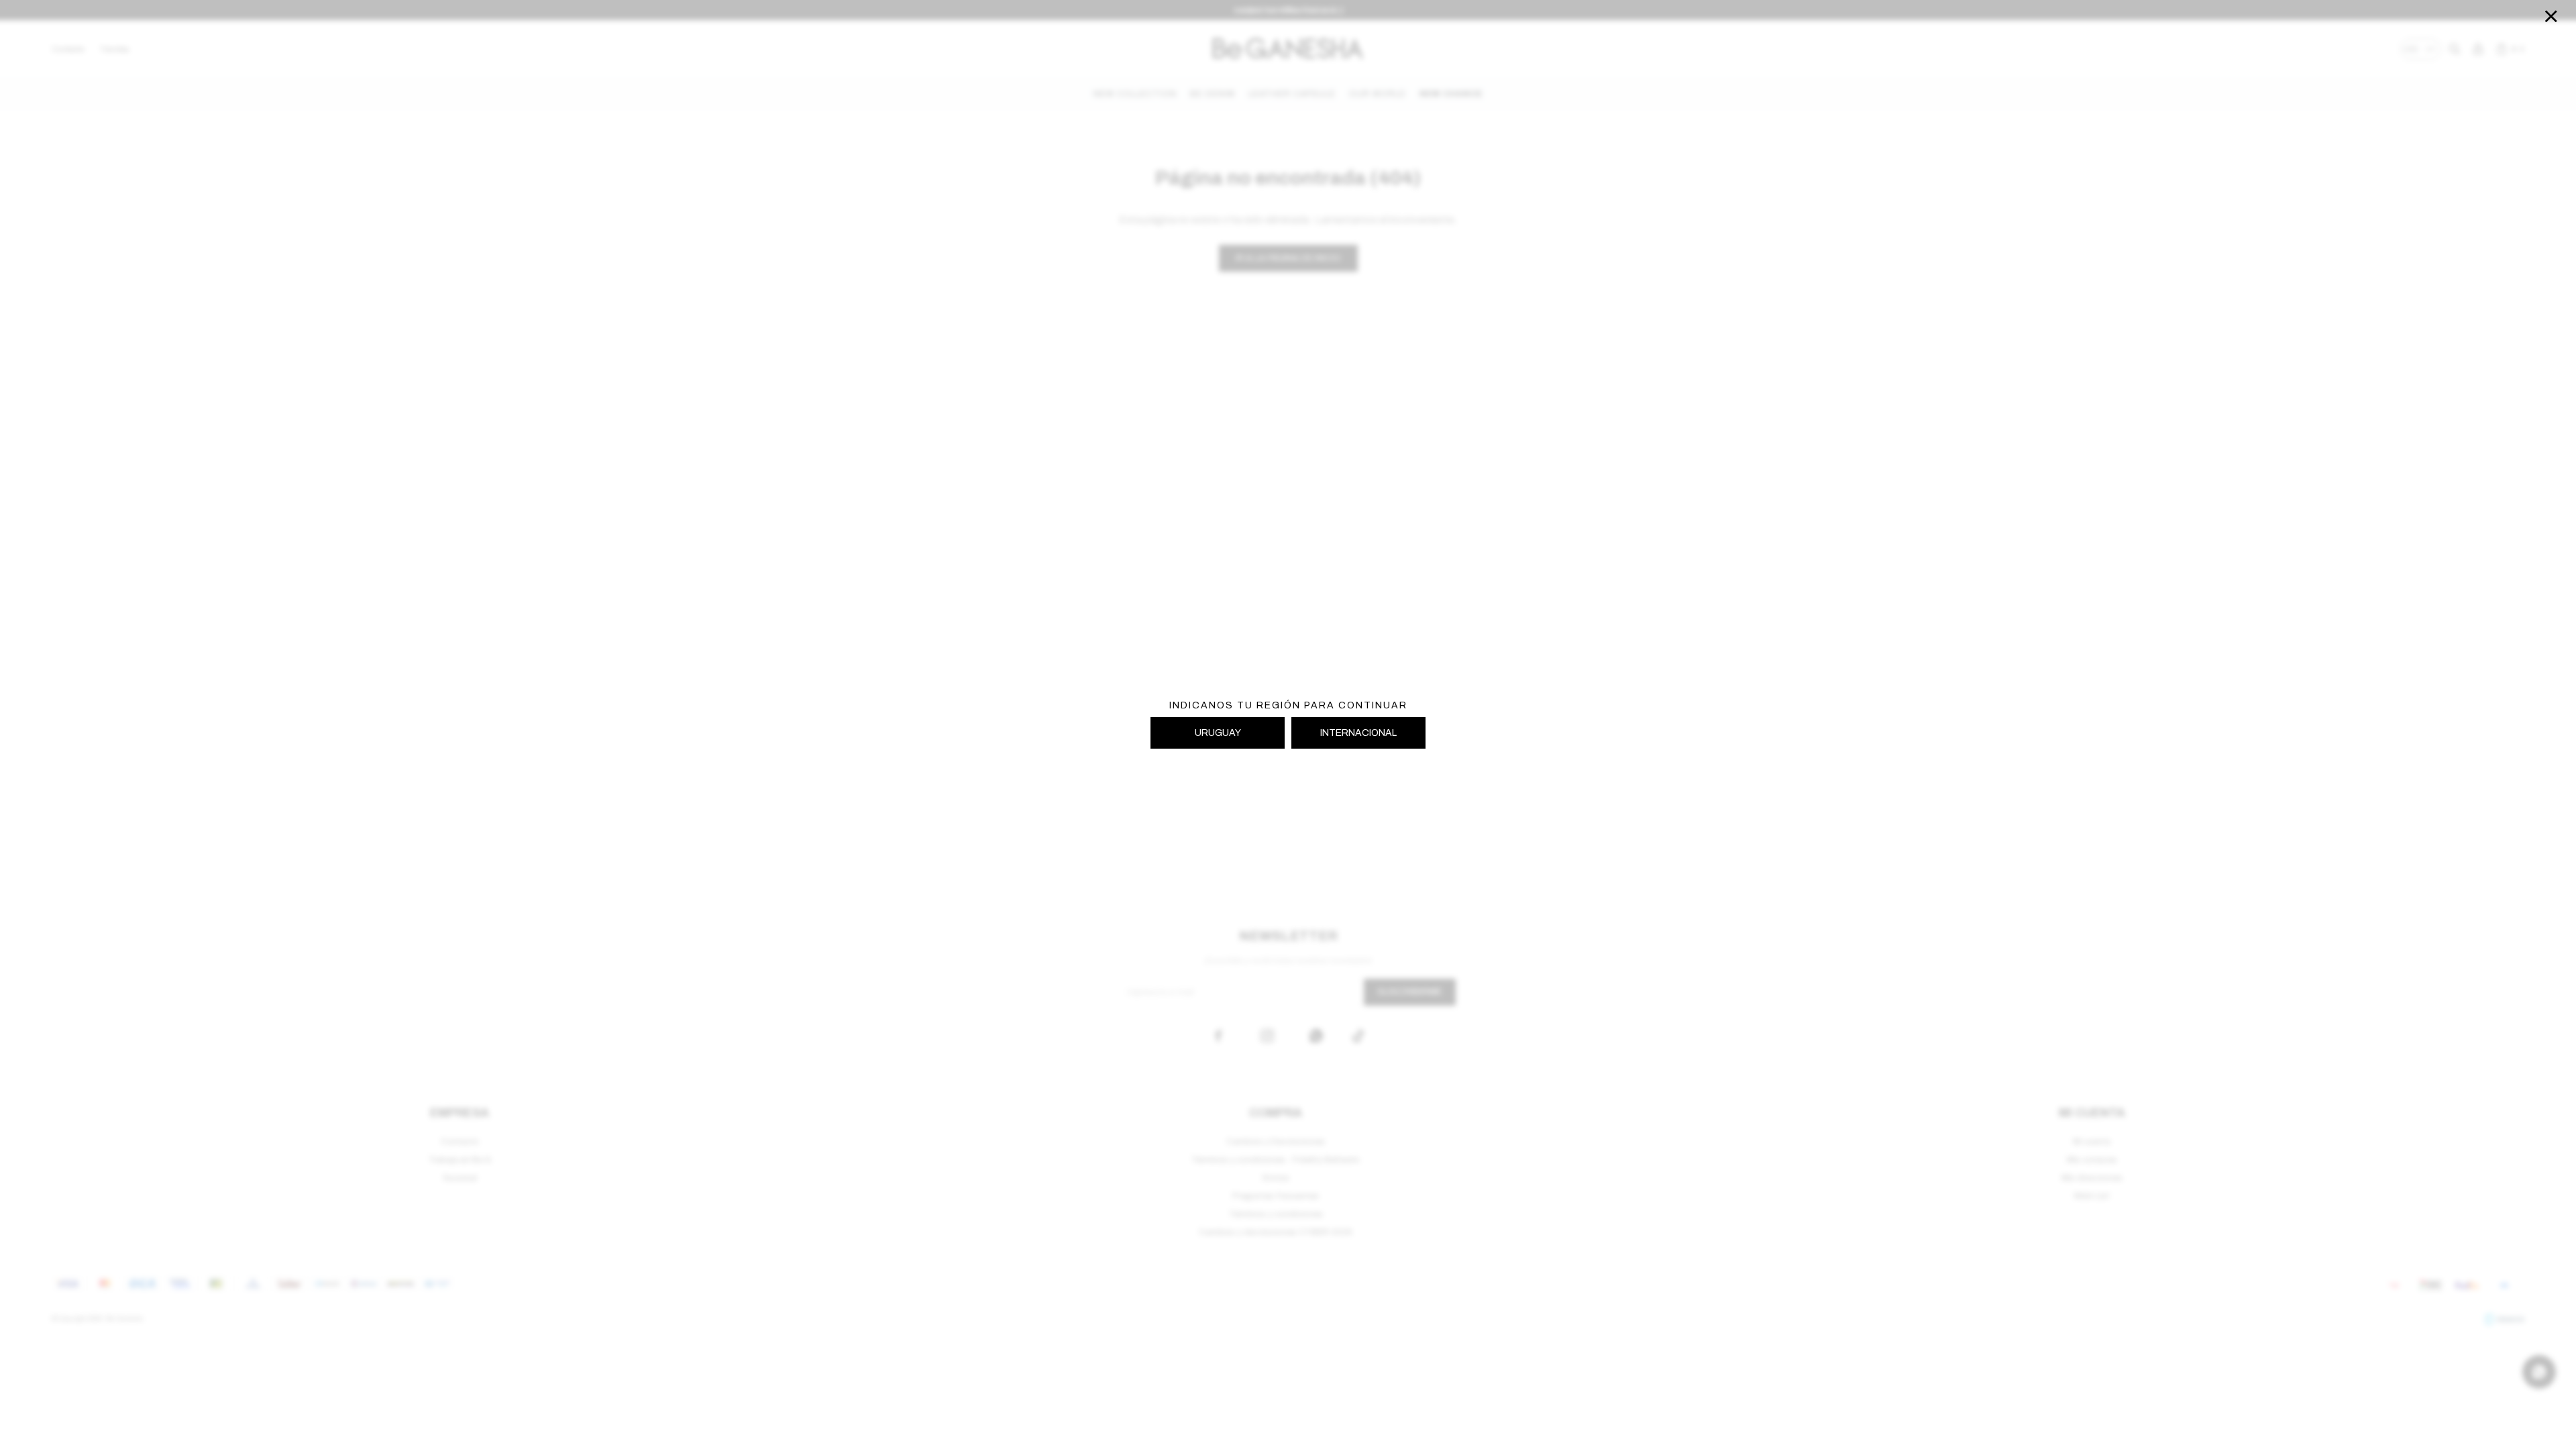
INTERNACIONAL (1358, 733)
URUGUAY (1218, 733)
